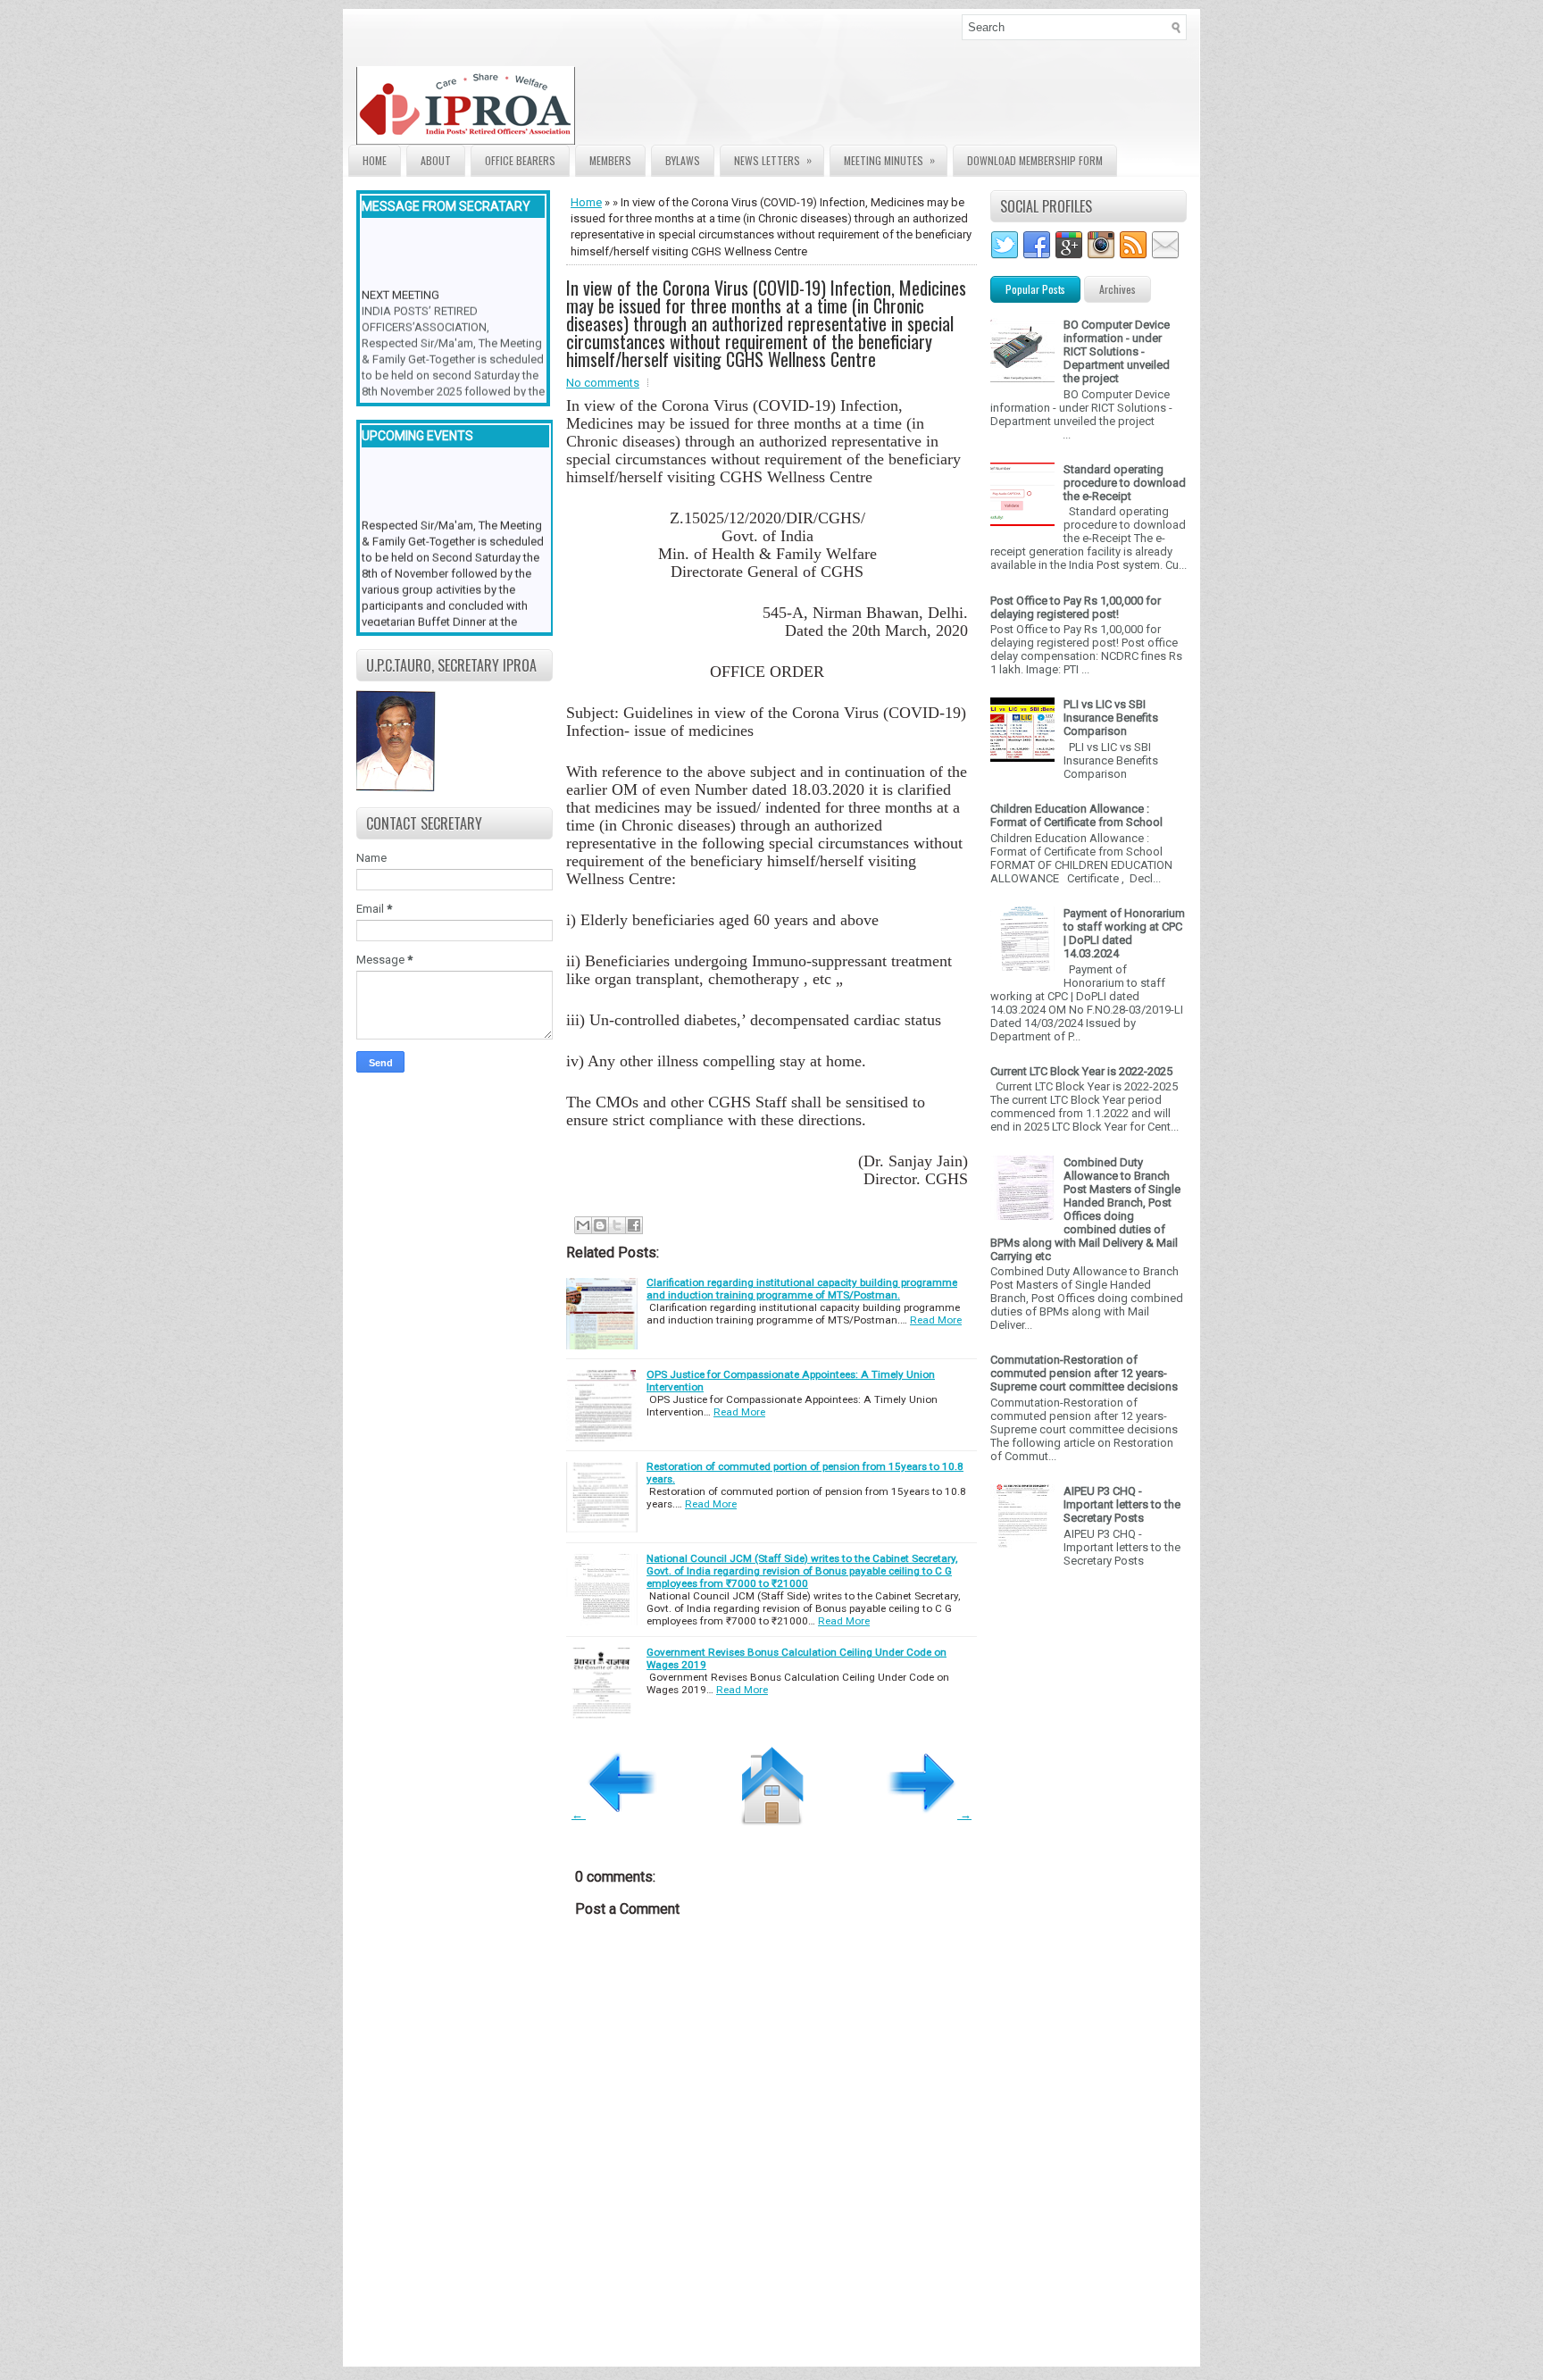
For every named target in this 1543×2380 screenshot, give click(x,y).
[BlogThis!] (600, 1225)
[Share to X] (617, 1225)
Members (610, 160)
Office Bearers (520, 160)
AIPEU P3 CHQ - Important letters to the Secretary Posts (1122, 1504)
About (436, 160)
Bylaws (683, 160)
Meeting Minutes (889, 160)
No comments (603, 383)
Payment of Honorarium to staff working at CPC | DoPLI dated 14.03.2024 (1124, 933)
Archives (1118, 289)
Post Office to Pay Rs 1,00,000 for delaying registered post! (1076, 607)
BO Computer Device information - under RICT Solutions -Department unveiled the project (1117, 351)
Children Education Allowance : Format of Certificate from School (1076, 815)
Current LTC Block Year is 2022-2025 (1081, 1071)
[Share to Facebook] (634, 1225)
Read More (936, 1320)
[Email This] (583, 1225)
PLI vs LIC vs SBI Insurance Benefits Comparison (1111, 718)
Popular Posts (1035, 289)
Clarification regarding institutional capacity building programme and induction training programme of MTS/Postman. (802, 1289)
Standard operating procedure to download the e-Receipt (1125, 483)
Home (375, 160)
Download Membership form (1035, 160)
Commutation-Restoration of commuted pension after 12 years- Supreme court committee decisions (1084, 1373)
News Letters (773, 160)
